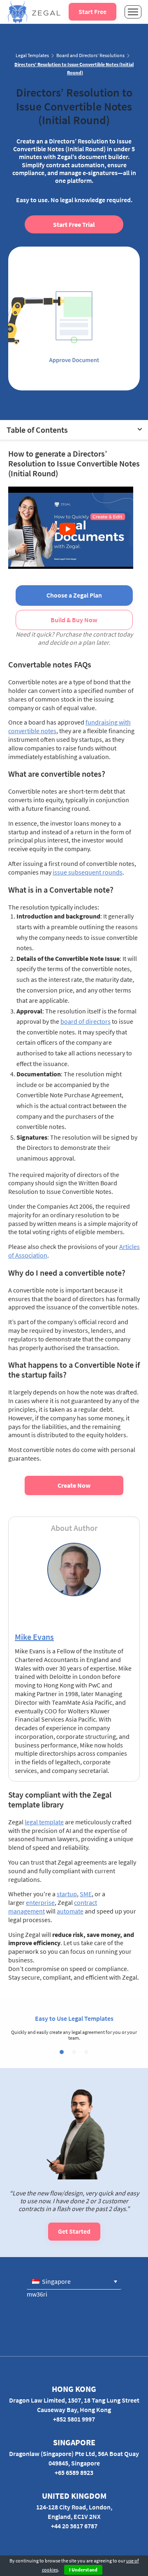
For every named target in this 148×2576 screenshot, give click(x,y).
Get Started (74, 2231)
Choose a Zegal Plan (74, 595)
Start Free (92, 12)
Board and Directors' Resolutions (90, 55)
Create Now (74, 1485)
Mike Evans (34, 1637)
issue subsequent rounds (88, 872)
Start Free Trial (74, 224)
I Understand (83, 2570)
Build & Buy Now (74, 620)
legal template (44, 1822)
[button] (62, 2052)
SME (86, 1894)
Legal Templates (32, 55)
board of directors (86, 1021)
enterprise (40, 1902)
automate (70, 1911)
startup (67, 1894)
